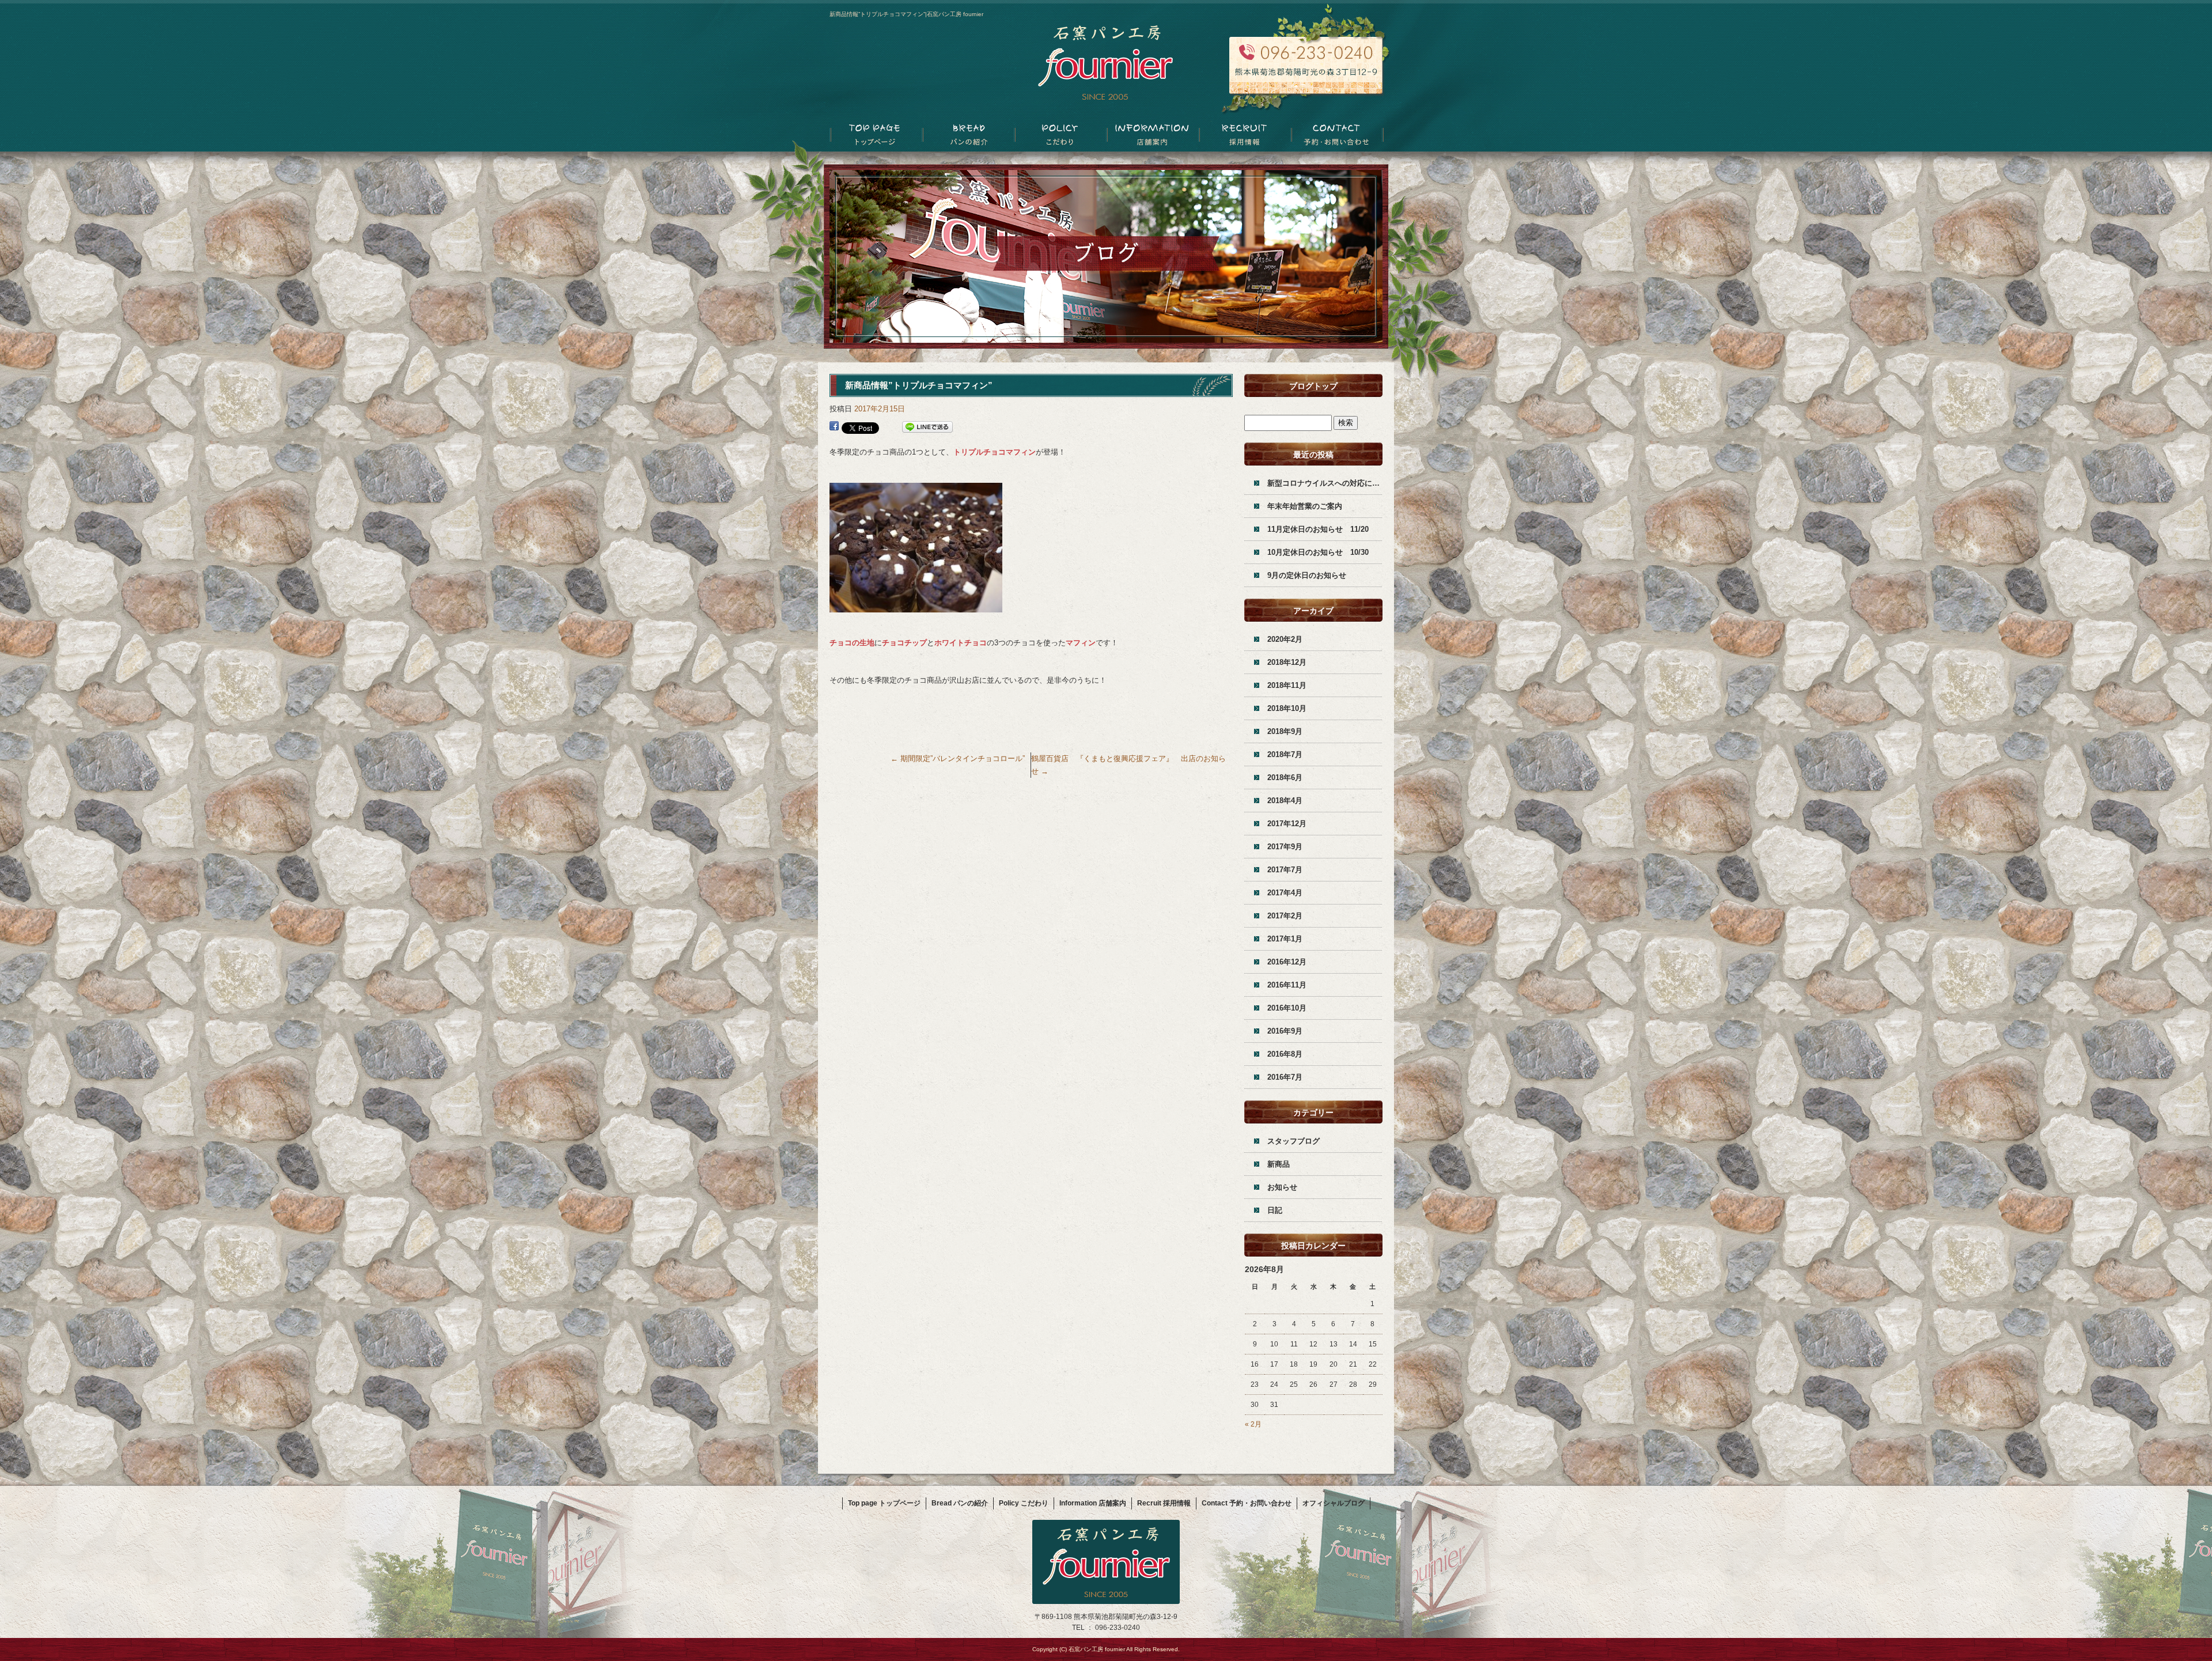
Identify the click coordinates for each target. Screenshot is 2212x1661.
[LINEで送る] (927, 427)
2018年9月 (1285, 731)
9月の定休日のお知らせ (1307, 575)
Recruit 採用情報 (1244, 136)
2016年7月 (1285, 1077)
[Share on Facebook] (834, 427)
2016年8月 (1285, 1054)
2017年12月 (1287, 824)
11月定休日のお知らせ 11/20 (1318, 529)
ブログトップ (1313, 386)
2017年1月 (1285, 939)
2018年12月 (1287, 662)
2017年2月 (1285, 916)
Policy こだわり (1060, 136)
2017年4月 (1285, 893)
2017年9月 (1285, 847)
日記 (1275, 1210)
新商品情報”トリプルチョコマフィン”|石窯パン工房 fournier (906, 14)
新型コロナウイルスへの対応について (1325, 483)
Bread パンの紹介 (968, 136)
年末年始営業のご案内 (1305, 506)
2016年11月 (1287, 985)
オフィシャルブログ (1334, 1503)
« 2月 (1253, 1424)
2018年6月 (1285, 777)
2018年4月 (1285, 801)
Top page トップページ (876, 136)
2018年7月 (1285, 754)
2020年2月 (1285, 639)
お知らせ (1282, 1187)
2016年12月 (1287, 962)
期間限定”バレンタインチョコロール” (958, 758)
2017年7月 (1285, 870)
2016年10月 (1287, 1008)
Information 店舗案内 (1152, 136)
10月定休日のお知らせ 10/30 (1318, 552)
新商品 (1279, 1164)
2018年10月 (1287, 708)
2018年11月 (1287, 685)
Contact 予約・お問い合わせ (1336, 136)
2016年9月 (1285, 1031)
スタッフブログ (1294, 1141)
